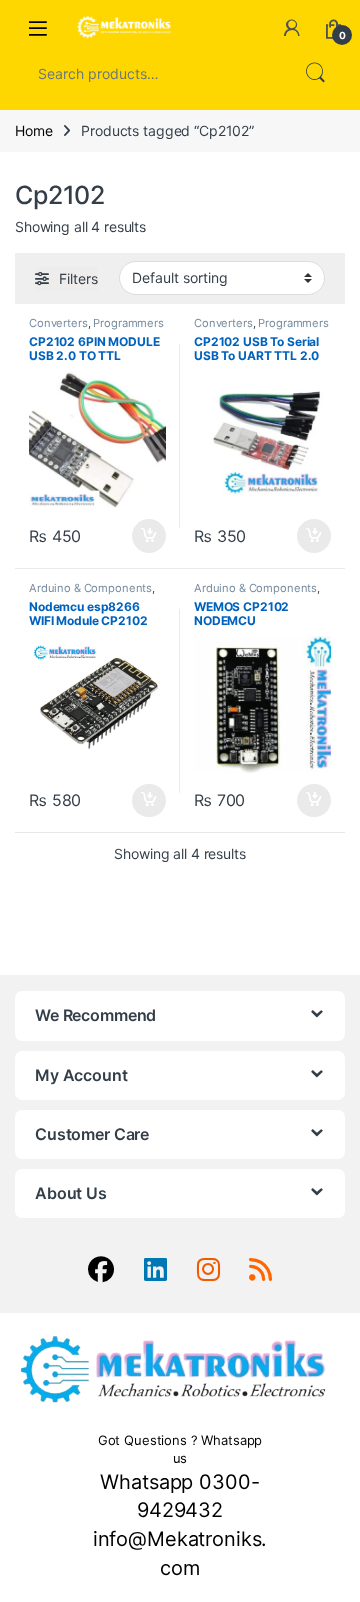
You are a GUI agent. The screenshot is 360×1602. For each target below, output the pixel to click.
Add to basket (144, 536)
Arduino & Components (90, 588)
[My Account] (292, 28)
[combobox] (152, 73)
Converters (58, 323)
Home (33, 130)
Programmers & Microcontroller (96, 329)
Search (315, 73)
